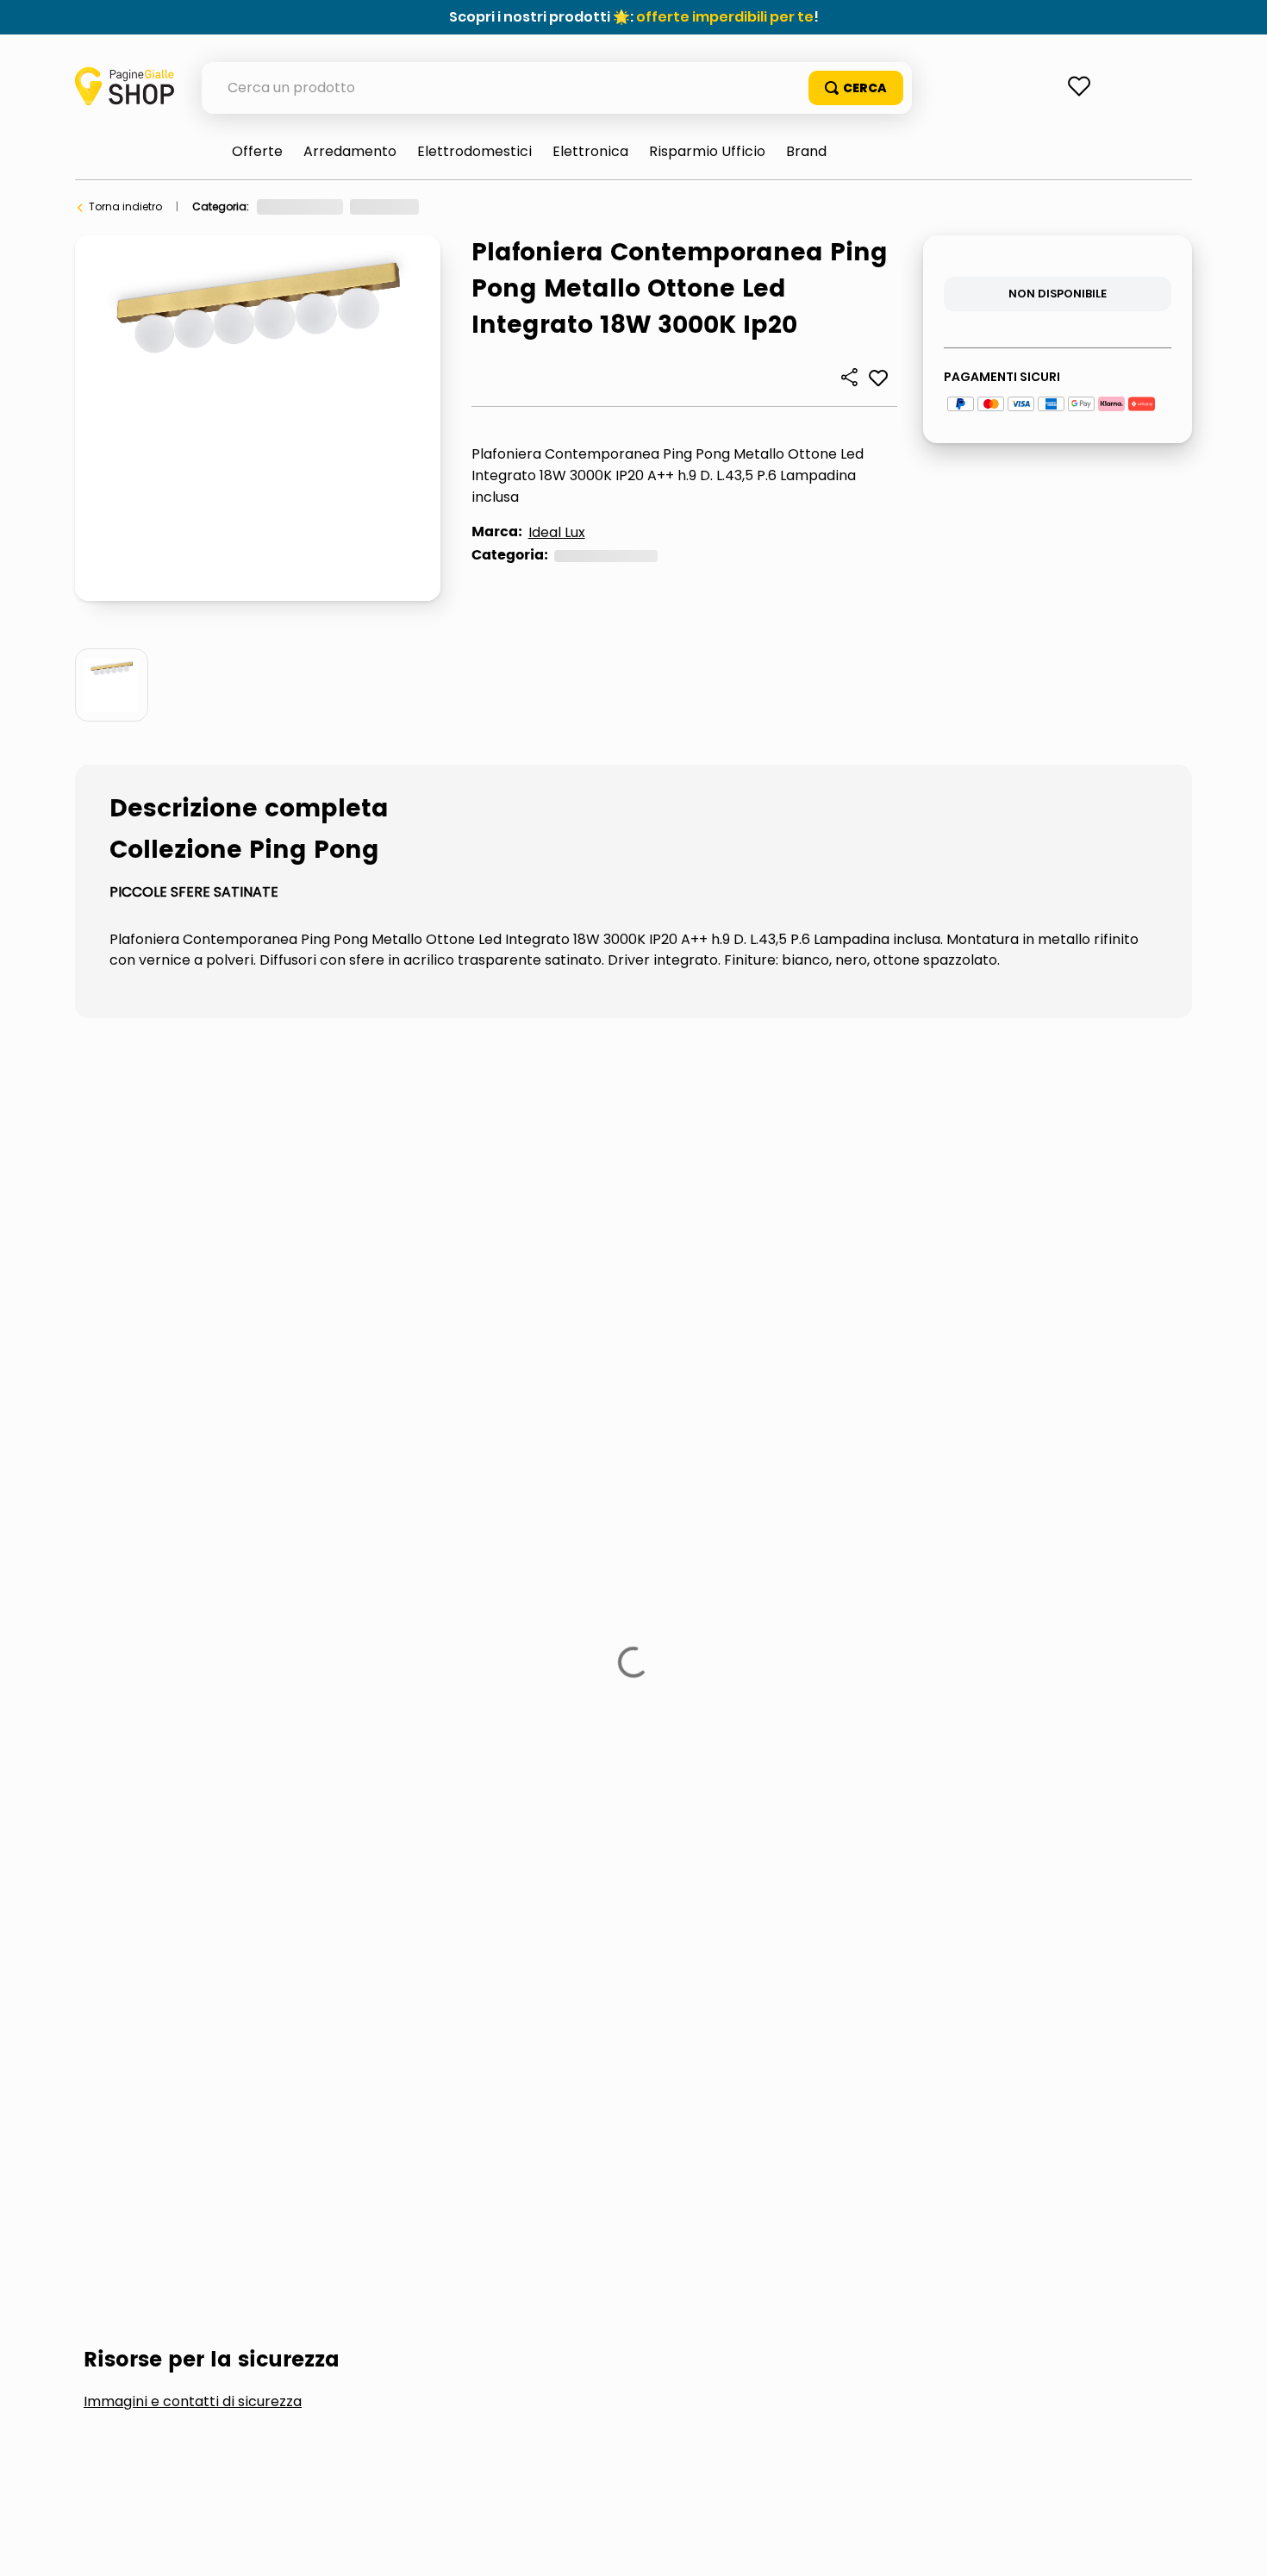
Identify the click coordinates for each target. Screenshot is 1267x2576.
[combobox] (557, 88)
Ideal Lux (557, 532)
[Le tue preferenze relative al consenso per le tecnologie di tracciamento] (1237, 2546)
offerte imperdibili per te (725, 17)
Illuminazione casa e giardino (515, 206)
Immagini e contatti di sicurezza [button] (193, 1393)
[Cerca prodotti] (856, 88)
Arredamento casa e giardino (336, 206)
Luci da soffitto (656, 206)
